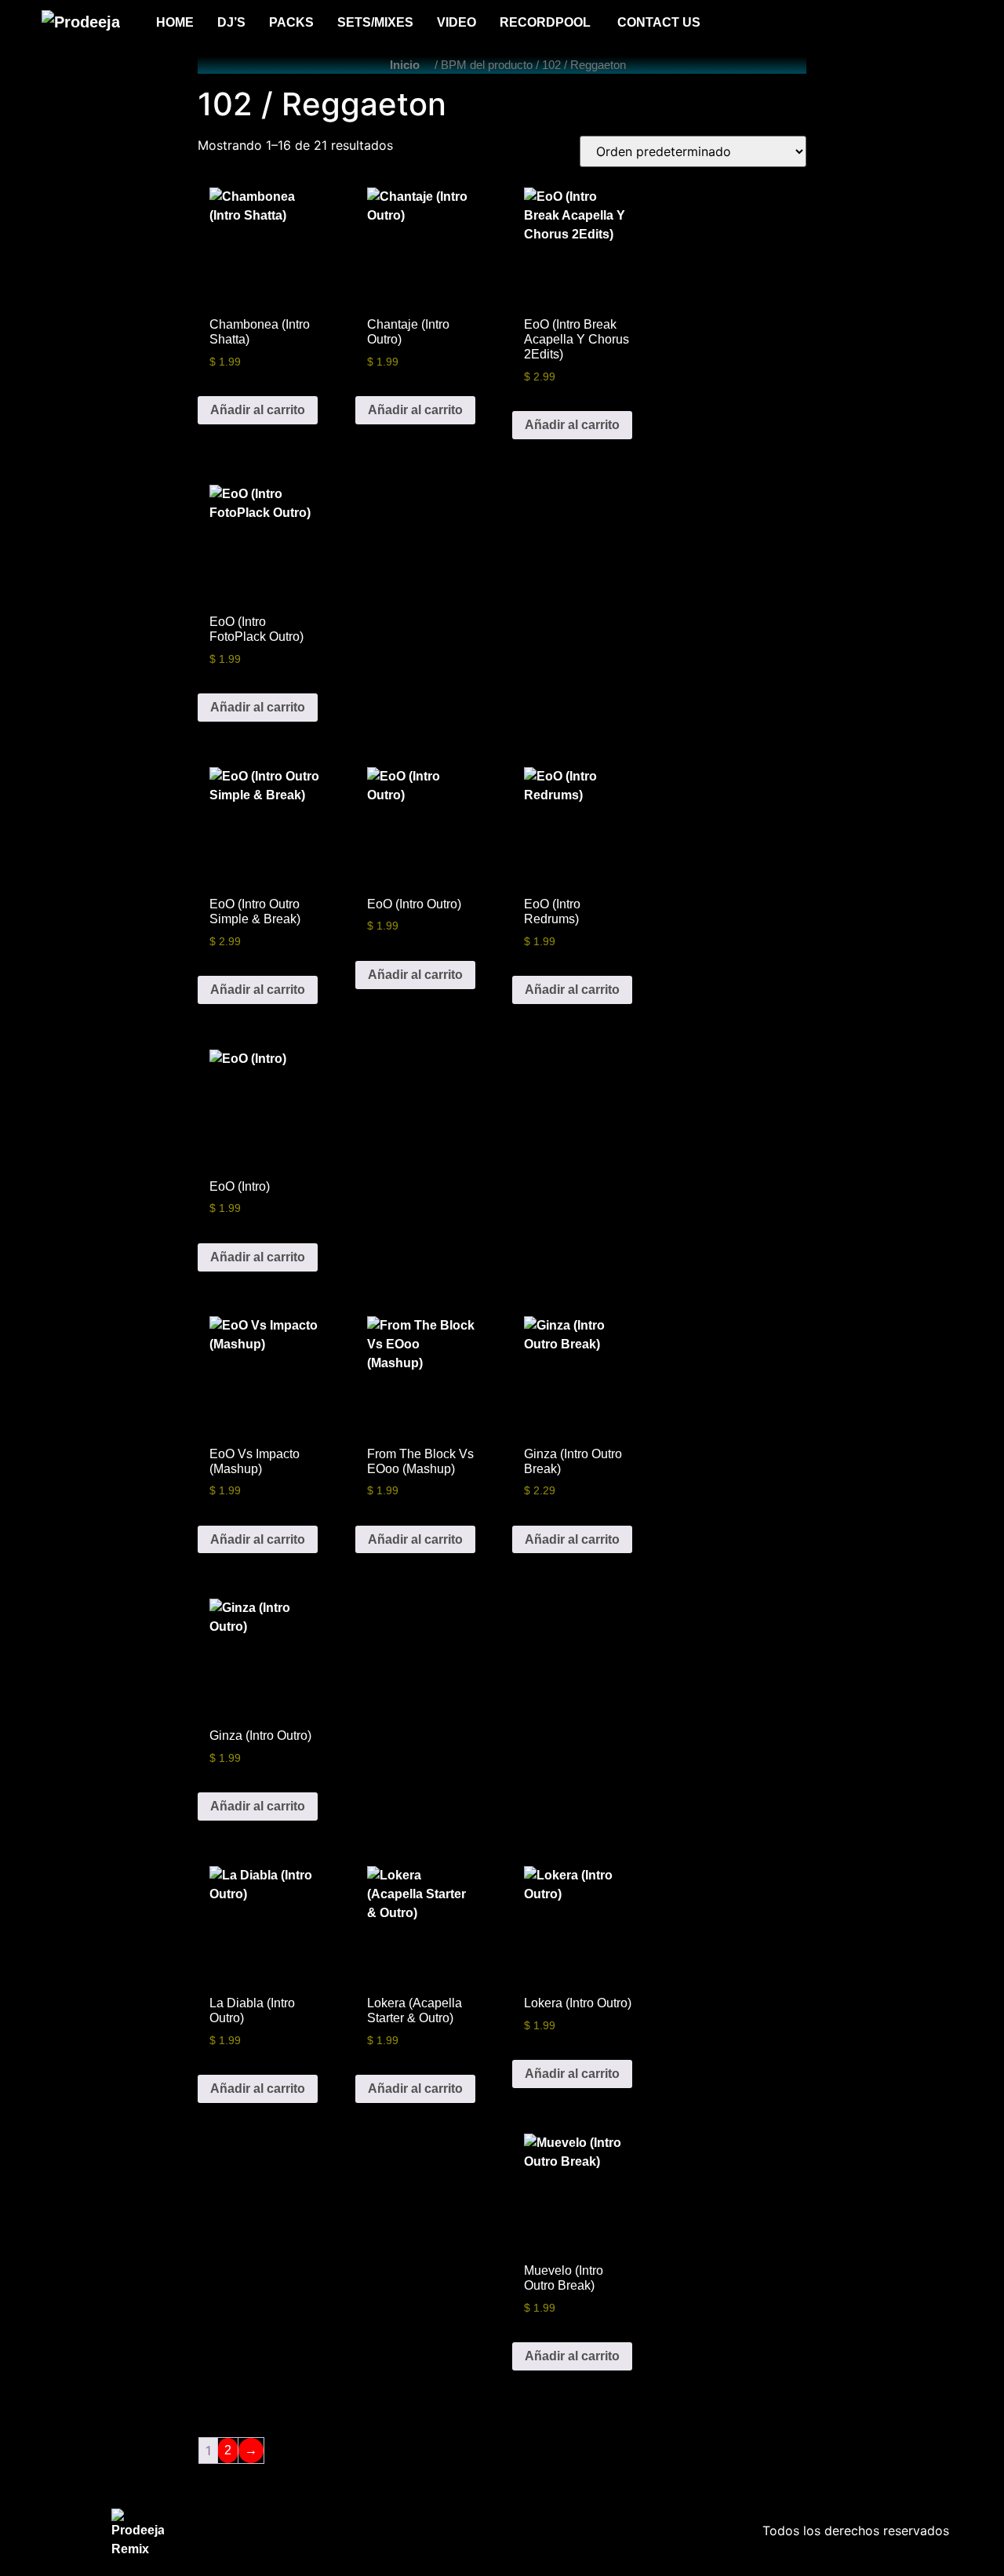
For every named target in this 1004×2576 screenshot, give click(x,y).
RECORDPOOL (547, 22)
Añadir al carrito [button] (258, 410)
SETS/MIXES (375, 22)
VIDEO (457, 22)
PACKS (291, 22)
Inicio (405, 65)
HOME (175, 22)
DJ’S (231, 22)
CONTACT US (659, 22)
